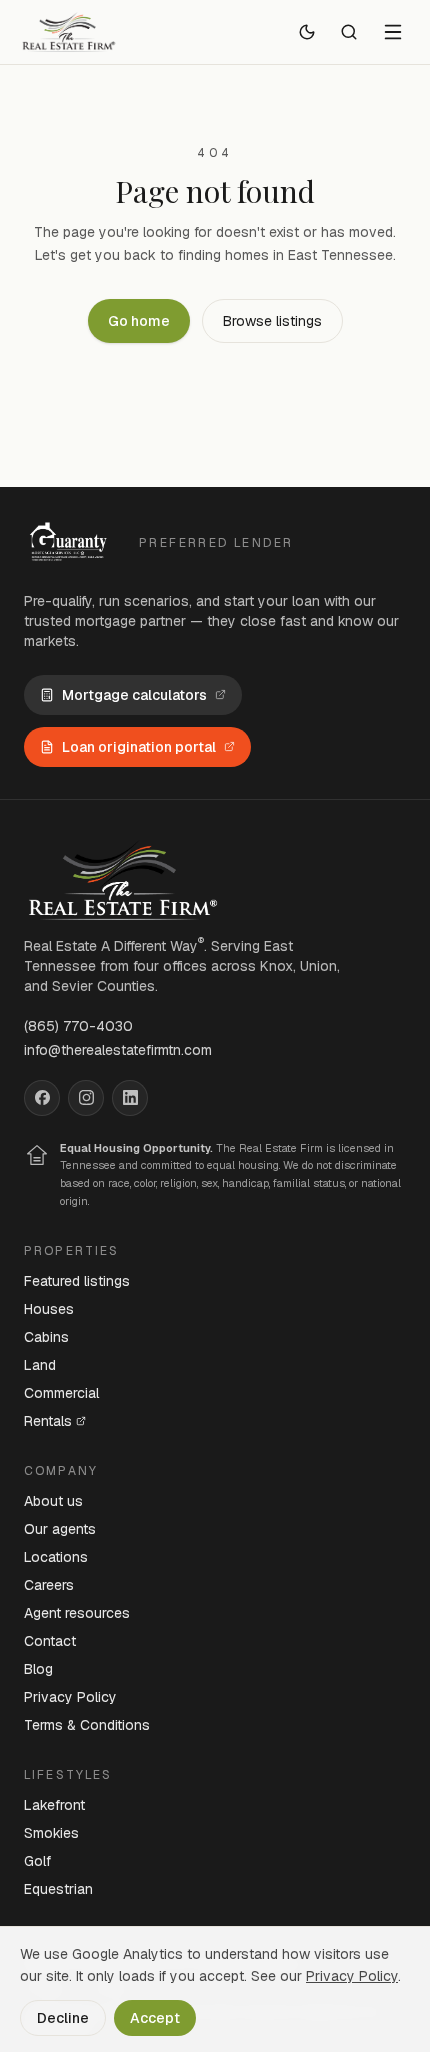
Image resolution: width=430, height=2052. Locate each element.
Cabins (46, 1337)
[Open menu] (393, 32)
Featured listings (77, 1281)
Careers (49, 1585)
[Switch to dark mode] (307, 32)
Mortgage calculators (134, 695)
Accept (155, 2018)
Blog (38, 1669)
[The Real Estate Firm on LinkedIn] (130, 1098)
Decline (63, 2018)
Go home (139, 321)
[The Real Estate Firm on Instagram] (86, 1098)
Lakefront (54, 1805)
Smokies (51, 1833)
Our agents (60, 1529)
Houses (49, 1309)
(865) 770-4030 (78, 1026)
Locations (56, 1557)
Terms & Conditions (87, 1725)
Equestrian (58, 1889)
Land (40, 1365)
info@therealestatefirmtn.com (118, 1050)
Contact (50, 1641)
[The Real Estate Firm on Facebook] (42, 1098)
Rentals (48, 1421)
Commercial (61, 1393)
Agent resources (77, 1613)
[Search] (349, 32)
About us (53, 1501)
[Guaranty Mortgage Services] (71, 543)
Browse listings (272, 321)
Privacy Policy (70, 1697)
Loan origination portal (139, 747)
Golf (37, 1861)
